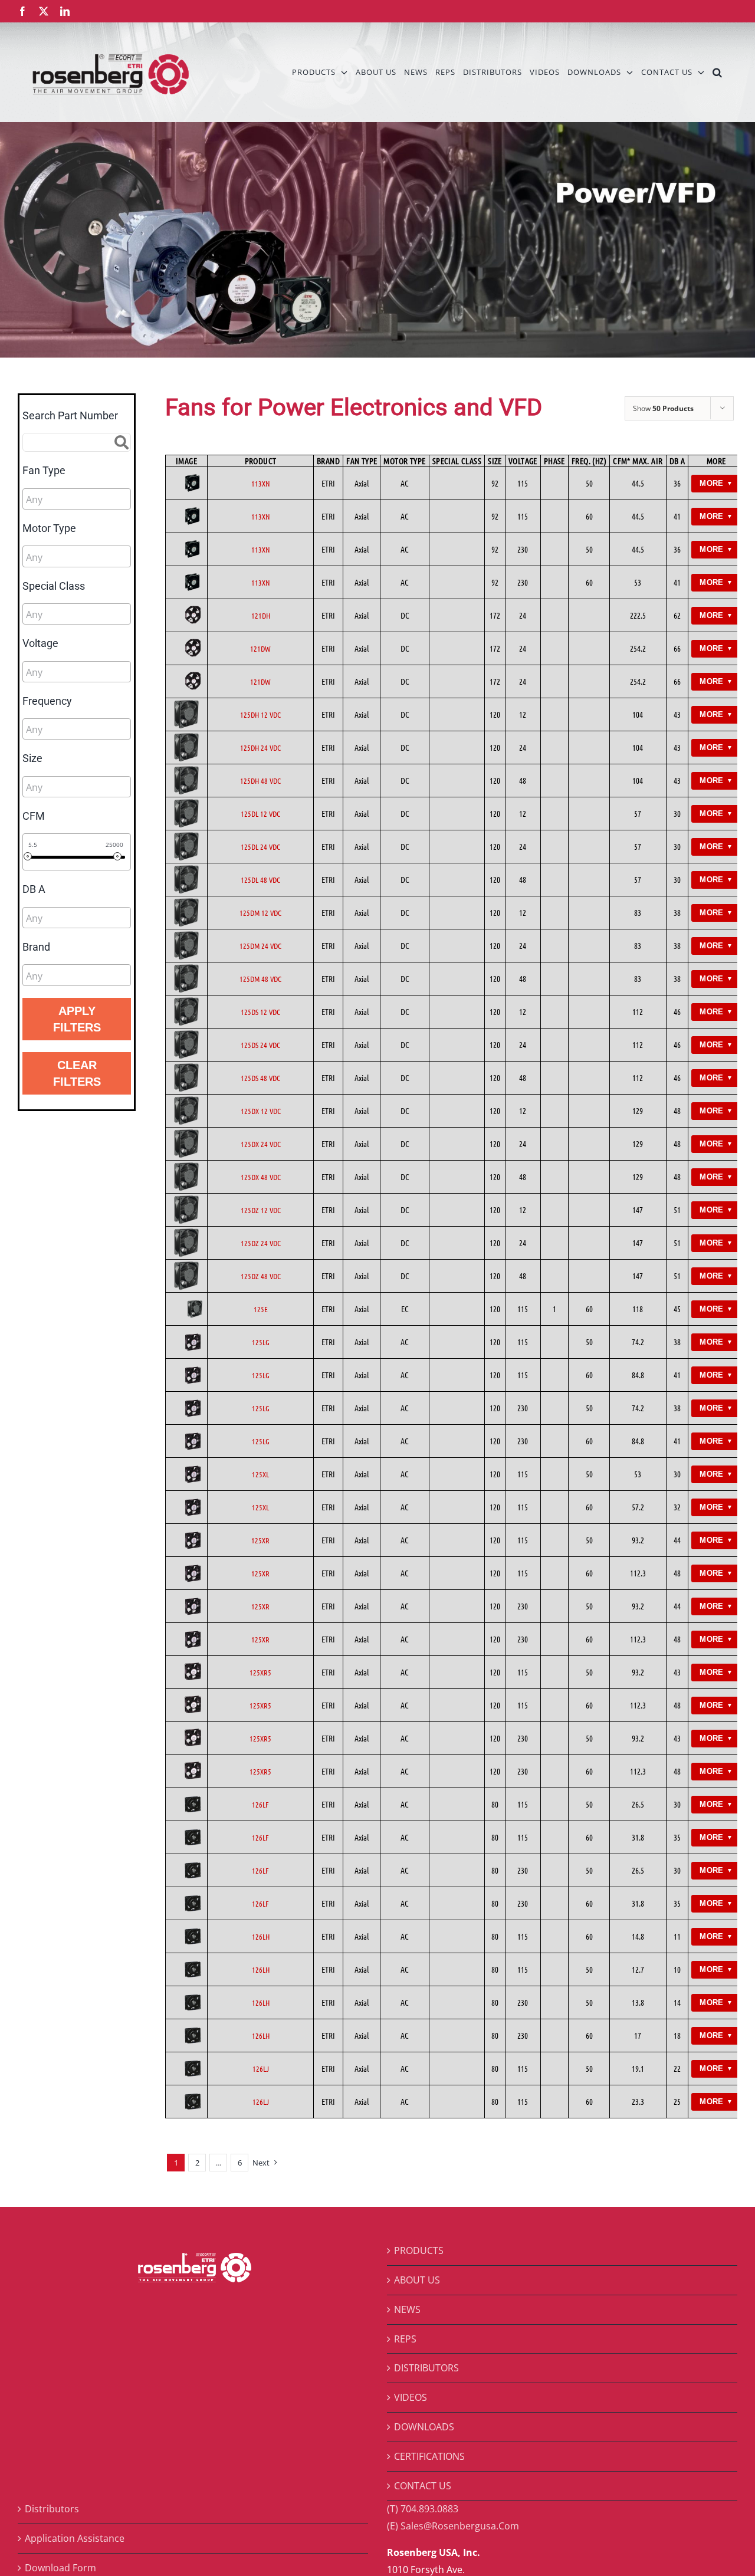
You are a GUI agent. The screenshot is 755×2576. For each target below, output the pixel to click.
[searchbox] (79, 500)
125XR (260, 1540)
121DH (261, 615)
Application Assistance (75, 2538)
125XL (260, 1474)
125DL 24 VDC (260, 847)
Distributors (52, 2509)
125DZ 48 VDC (261, 1276)
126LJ (261, 2069)
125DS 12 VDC (260, 1012)
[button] (718, 72)
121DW (260, 648)
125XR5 (260, 1672)
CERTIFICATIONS (429, 2456)
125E (261, 1309)
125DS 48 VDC (260, 1078)
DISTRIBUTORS (426, 2368)
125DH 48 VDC (260, 781)
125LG (261, 1342)
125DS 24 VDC (260, 1045)
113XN (261, 483)
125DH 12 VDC (260, 714)
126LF (260, 1804)
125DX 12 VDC (261, 1111)
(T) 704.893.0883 (423, 2509)
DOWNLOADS (424, 2427)
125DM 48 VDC (260, 979)
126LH (261, 1936)
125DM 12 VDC (260, 913)
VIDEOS (411, 2397)
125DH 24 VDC (260, 747)
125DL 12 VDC (260, 814)
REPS (405, 2339)
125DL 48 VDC (260, 880)
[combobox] (77, 499)
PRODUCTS (419, 2250)
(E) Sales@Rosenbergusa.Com (453, 2526)
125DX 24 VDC (261, 1144)
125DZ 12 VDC (261, 1210)
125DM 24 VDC (260, 946)
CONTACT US (423, 2486)
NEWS (407, 2309)
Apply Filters (77, 1019)
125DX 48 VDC (261, 1177)
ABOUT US (417, 2280)
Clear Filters (77, 1073)
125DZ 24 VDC (261, 1243)
